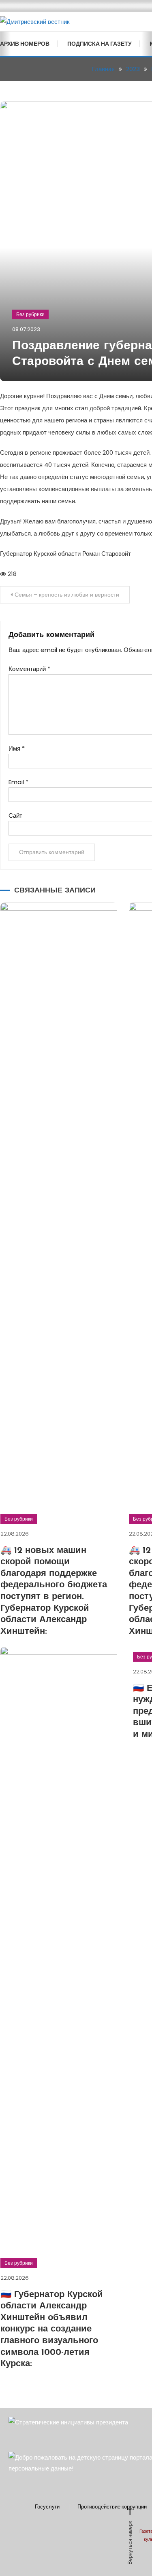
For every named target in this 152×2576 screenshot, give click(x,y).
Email (18, 782)
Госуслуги (47, 2507)
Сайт (15, 815)
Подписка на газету (100, 44)
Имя (17, 748)
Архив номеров (25, 44)
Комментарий (29, 669)
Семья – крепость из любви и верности (67, 595)
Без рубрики (30, 314)
